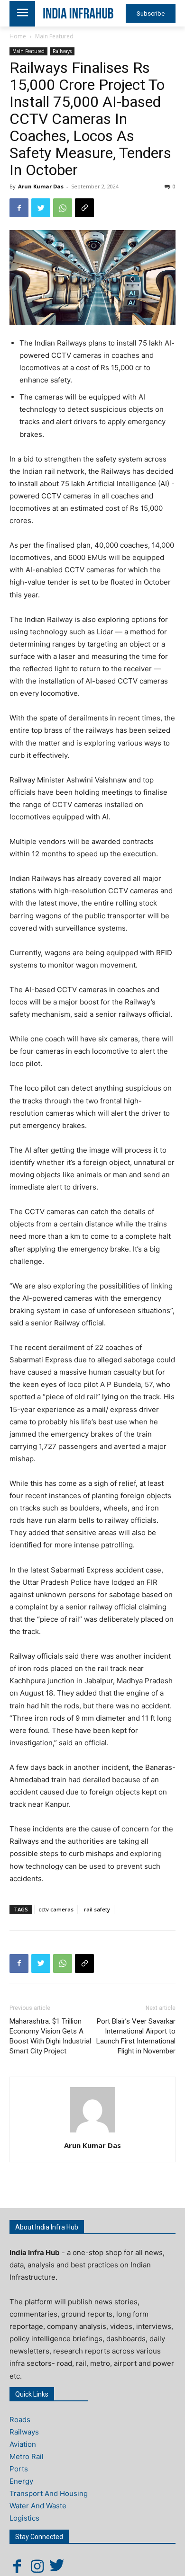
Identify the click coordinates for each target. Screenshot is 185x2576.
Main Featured (54, 36)
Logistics (24, 2518)
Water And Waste (38, 2506)
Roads (20, 2420)
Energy (21, 2481)
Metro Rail (27, 2456)
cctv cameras (56, 1909)
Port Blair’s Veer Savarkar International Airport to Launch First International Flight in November (136, 2036)
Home (18, 36)
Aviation (23, 2444)
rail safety (97, 1909)
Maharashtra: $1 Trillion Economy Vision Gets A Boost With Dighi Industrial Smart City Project (50, 2036)
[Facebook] (19, 208)
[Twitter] (41, 208)
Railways (62, 51)
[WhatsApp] (63, 208)
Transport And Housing (49, 2493)
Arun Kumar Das (41, 186)
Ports (19, 2469)
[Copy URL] (84, 208)
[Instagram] (37, 2566)
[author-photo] (92, 2132)
